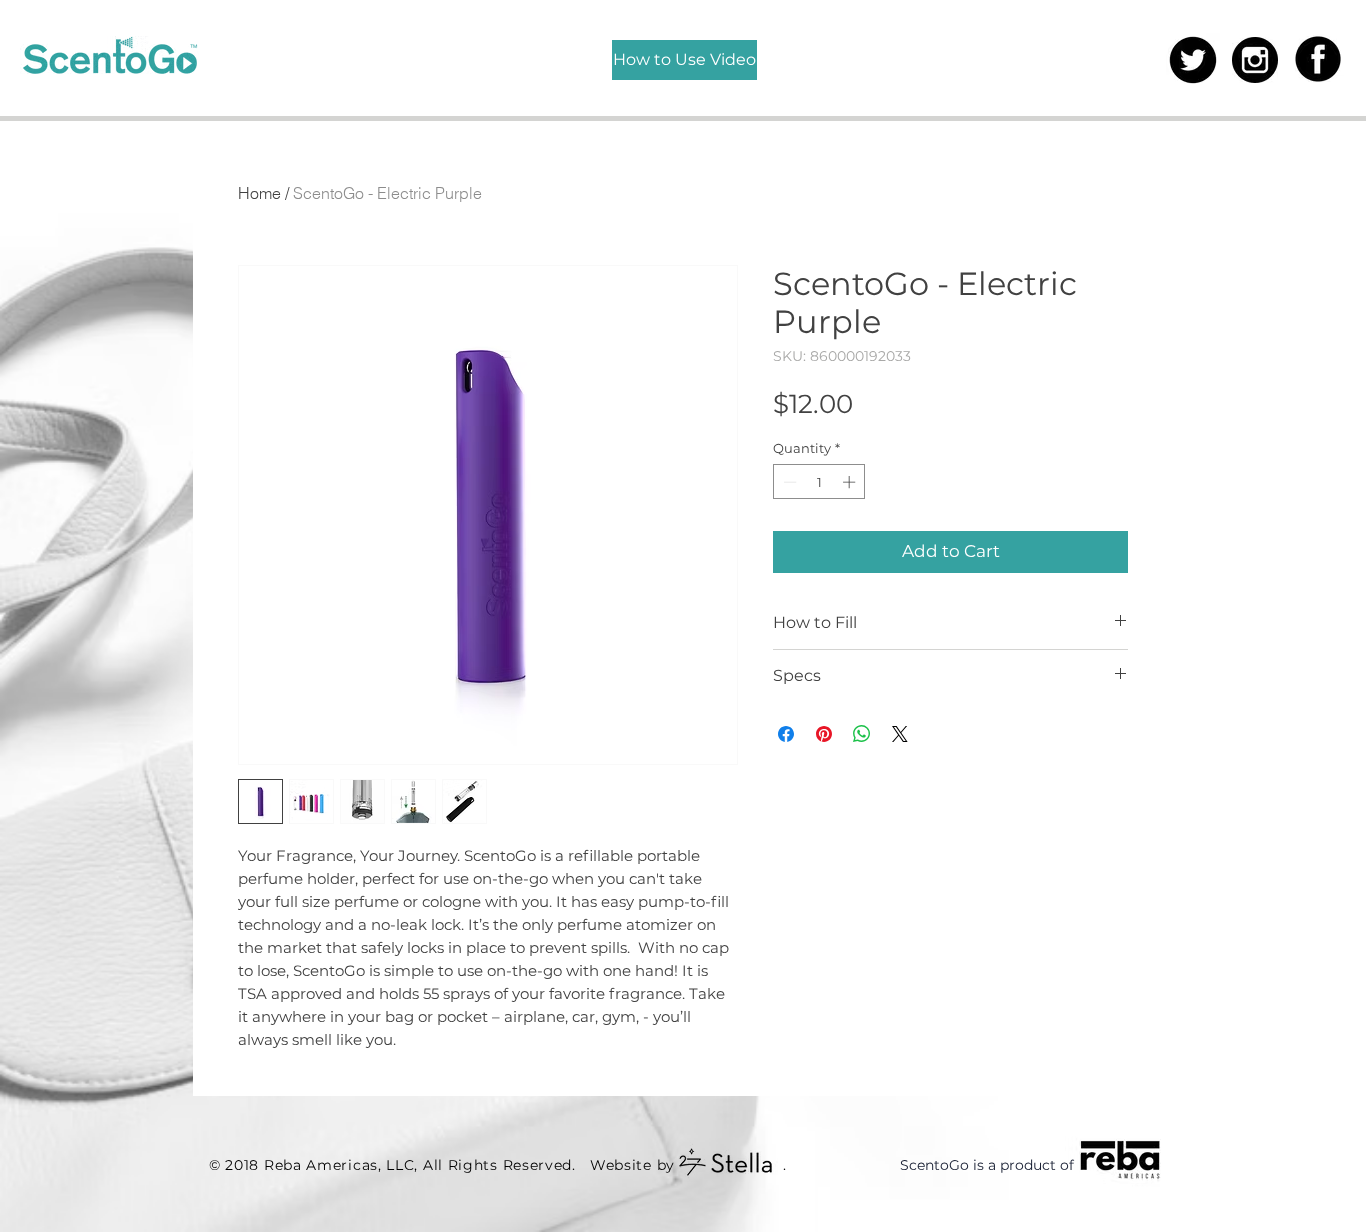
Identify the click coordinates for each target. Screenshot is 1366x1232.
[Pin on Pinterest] (824, 734)
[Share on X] (900, 734)
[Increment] (851, 482)
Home (259, 193)
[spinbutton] (819, 482)
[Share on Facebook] (786, 734)
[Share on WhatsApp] (862, 734)
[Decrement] (788, 482)
